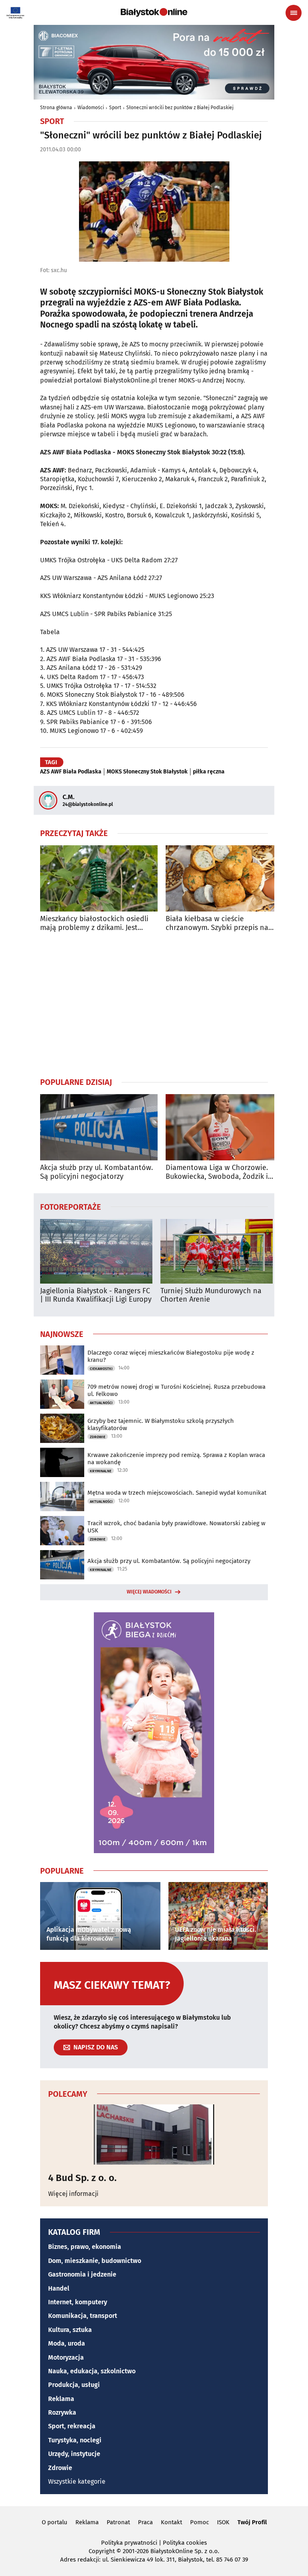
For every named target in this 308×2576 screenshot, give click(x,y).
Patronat (118, 2522)
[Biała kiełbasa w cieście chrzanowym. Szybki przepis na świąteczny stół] (224, 878)
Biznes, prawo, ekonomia (85, 2247)
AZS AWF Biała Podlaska (71, 772)
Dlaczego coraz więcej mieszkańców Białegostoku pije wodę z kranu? (171, 1356)
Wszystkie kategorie (77, 2481)
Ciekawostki (101, 1369)
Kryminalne (101, 1471)
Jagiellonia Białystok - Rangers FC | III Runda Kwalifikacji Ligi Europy (96, 1295)
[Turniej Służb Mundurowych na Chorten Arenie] (217, 1251)
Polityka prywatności (129, 2543)
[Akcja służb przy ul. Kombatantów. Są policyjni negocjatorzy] (99, 1127)
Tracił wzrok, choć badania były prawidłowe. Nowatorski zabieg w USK (176, 1527)
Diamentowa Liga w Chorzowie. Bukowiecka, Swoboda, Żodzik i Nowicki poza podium (217, 1172)
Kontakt (171, 2522)
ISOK (223, 2522)
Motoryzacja (66, 2357)
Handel (59, 2288)
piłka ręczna (209, 772)
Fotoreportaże (71, 1207)
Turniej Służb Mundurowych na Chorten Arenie (211, 1295)
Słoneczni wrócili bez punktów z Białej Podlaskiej (180, 108)
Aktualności (101, 1403)
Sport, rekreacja (72, 2426)
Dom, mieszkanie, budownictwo (95, 2261)
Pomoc (200, 2522)
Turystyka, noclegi (75, 2440)
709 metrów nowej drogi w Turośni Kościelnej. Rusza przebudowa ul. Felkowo (176, 1390)
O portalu (55, 2522)
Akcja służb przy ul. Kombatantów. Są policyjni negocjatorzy (96, 1172)
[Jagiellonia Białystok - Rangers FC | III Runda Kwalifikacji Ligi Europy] (96, 1251)
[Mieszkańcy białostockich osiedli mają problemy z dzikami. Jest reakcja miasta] (99, 878)
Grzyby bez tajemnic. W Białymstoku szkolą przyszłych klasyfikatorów (161, 1424)
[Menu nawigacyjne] (294, 13)
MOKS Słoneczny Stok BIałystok (147, 772)
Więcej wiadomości (149, 1592)
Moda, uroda (67, 2343)
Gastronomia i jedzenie (82, 2274)
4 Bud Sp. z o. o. (82, 2178)
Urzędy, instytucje (74, 2454)
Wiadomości (91, 108)
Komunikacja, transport (83, 2316)
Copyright (102, 2551)
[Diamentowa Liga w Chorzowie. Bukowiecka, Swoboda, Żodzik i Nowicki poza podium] (224, 1127)
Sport (115, 108)
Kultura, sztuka (70, 2330)
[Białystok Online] (154, 12)
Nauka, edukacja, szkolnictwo (92, 2371)
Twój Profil (252, 2522)
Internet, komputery (78, 2302)
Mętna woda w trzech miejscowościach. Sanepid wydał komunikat (177, 1493)
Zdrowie (98, 1437)
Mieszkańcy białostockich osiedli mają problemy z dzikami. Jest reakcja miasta (94, 923)
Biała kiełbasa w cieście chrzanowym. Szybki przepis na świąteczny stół (217, 923)
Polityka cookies (185, 2543)
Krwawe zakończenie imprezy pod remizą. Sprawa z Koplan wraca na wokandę (176, 1459)
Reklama (61, 2399)
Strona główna (56, 108)
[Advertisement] (154, 1004)
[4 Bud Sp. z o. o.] (154, 2134)
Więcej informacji (73, 2194)
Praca (145, 2522)
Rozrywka (62, 2412)
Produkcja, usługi (74, 2385)
